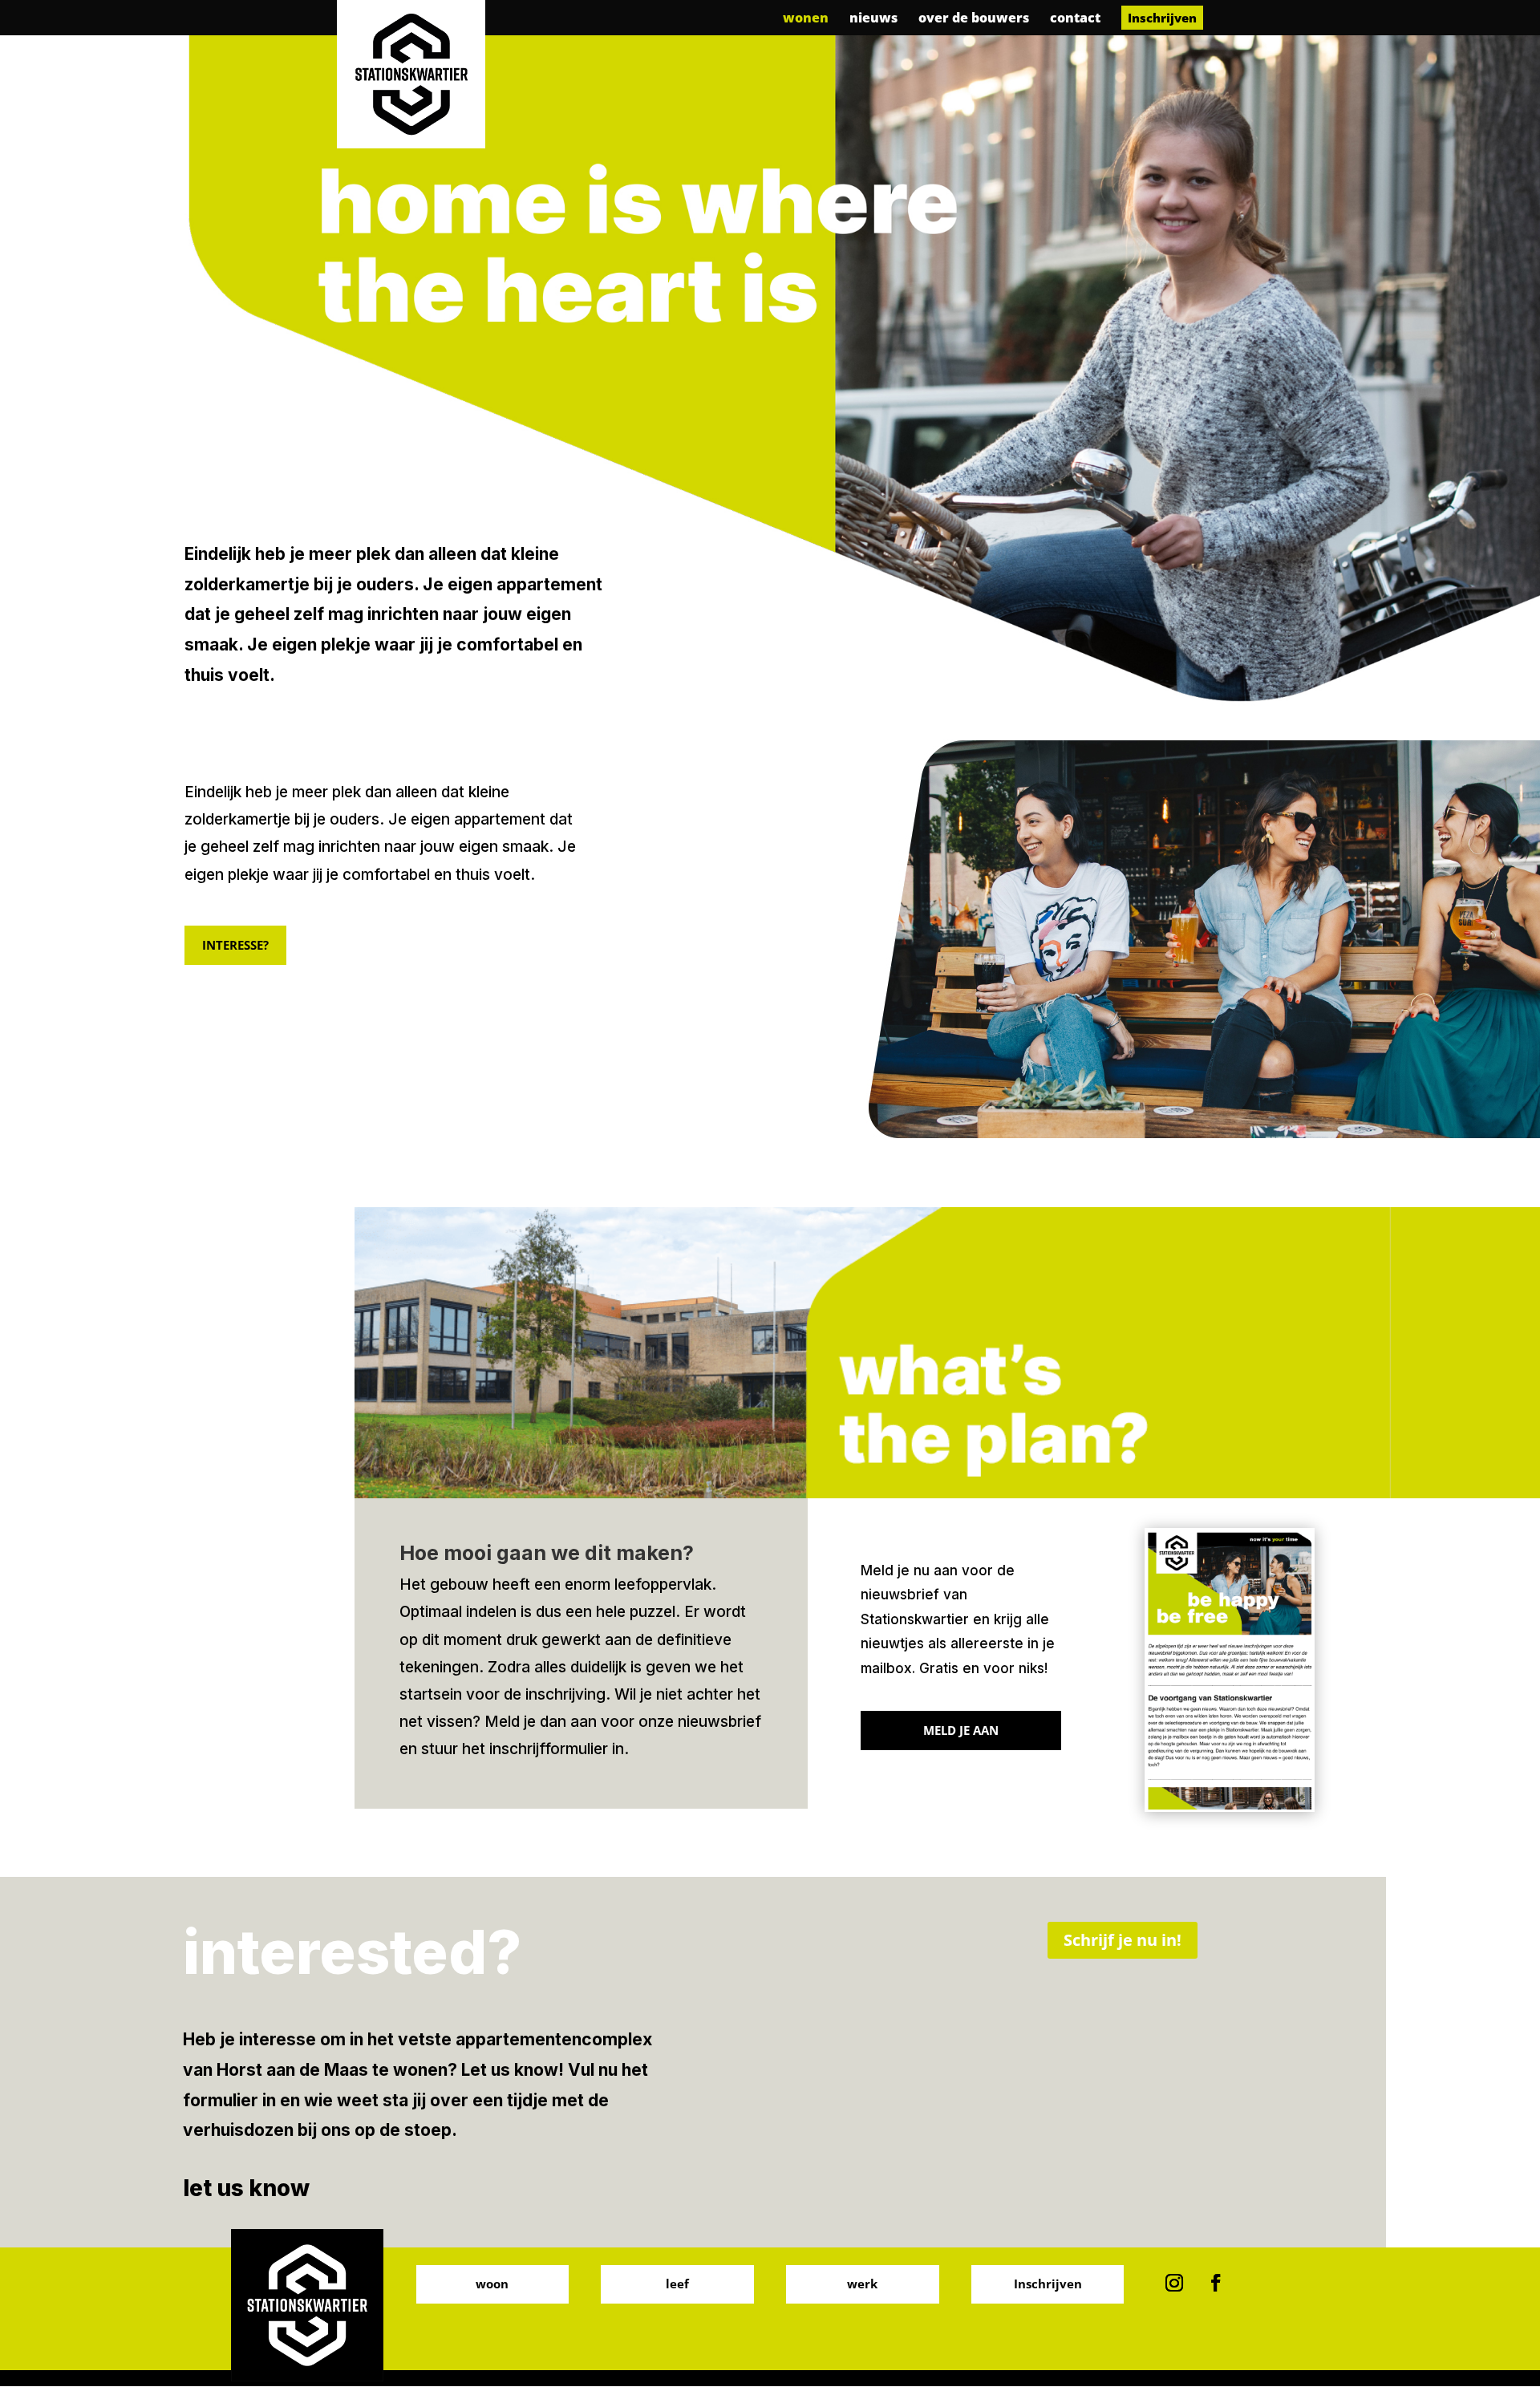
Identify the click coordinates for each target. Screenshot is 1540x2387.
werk (862, 2284)
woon (492, 2284)
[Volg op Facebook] (1216, 2283)
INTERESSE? (235, 945)
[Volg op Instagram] (1174, 2283)
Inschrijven (1048, 2284)
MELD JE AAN (961, 1730)
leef (677, 2284)
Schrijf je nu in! (1123, 1940)
